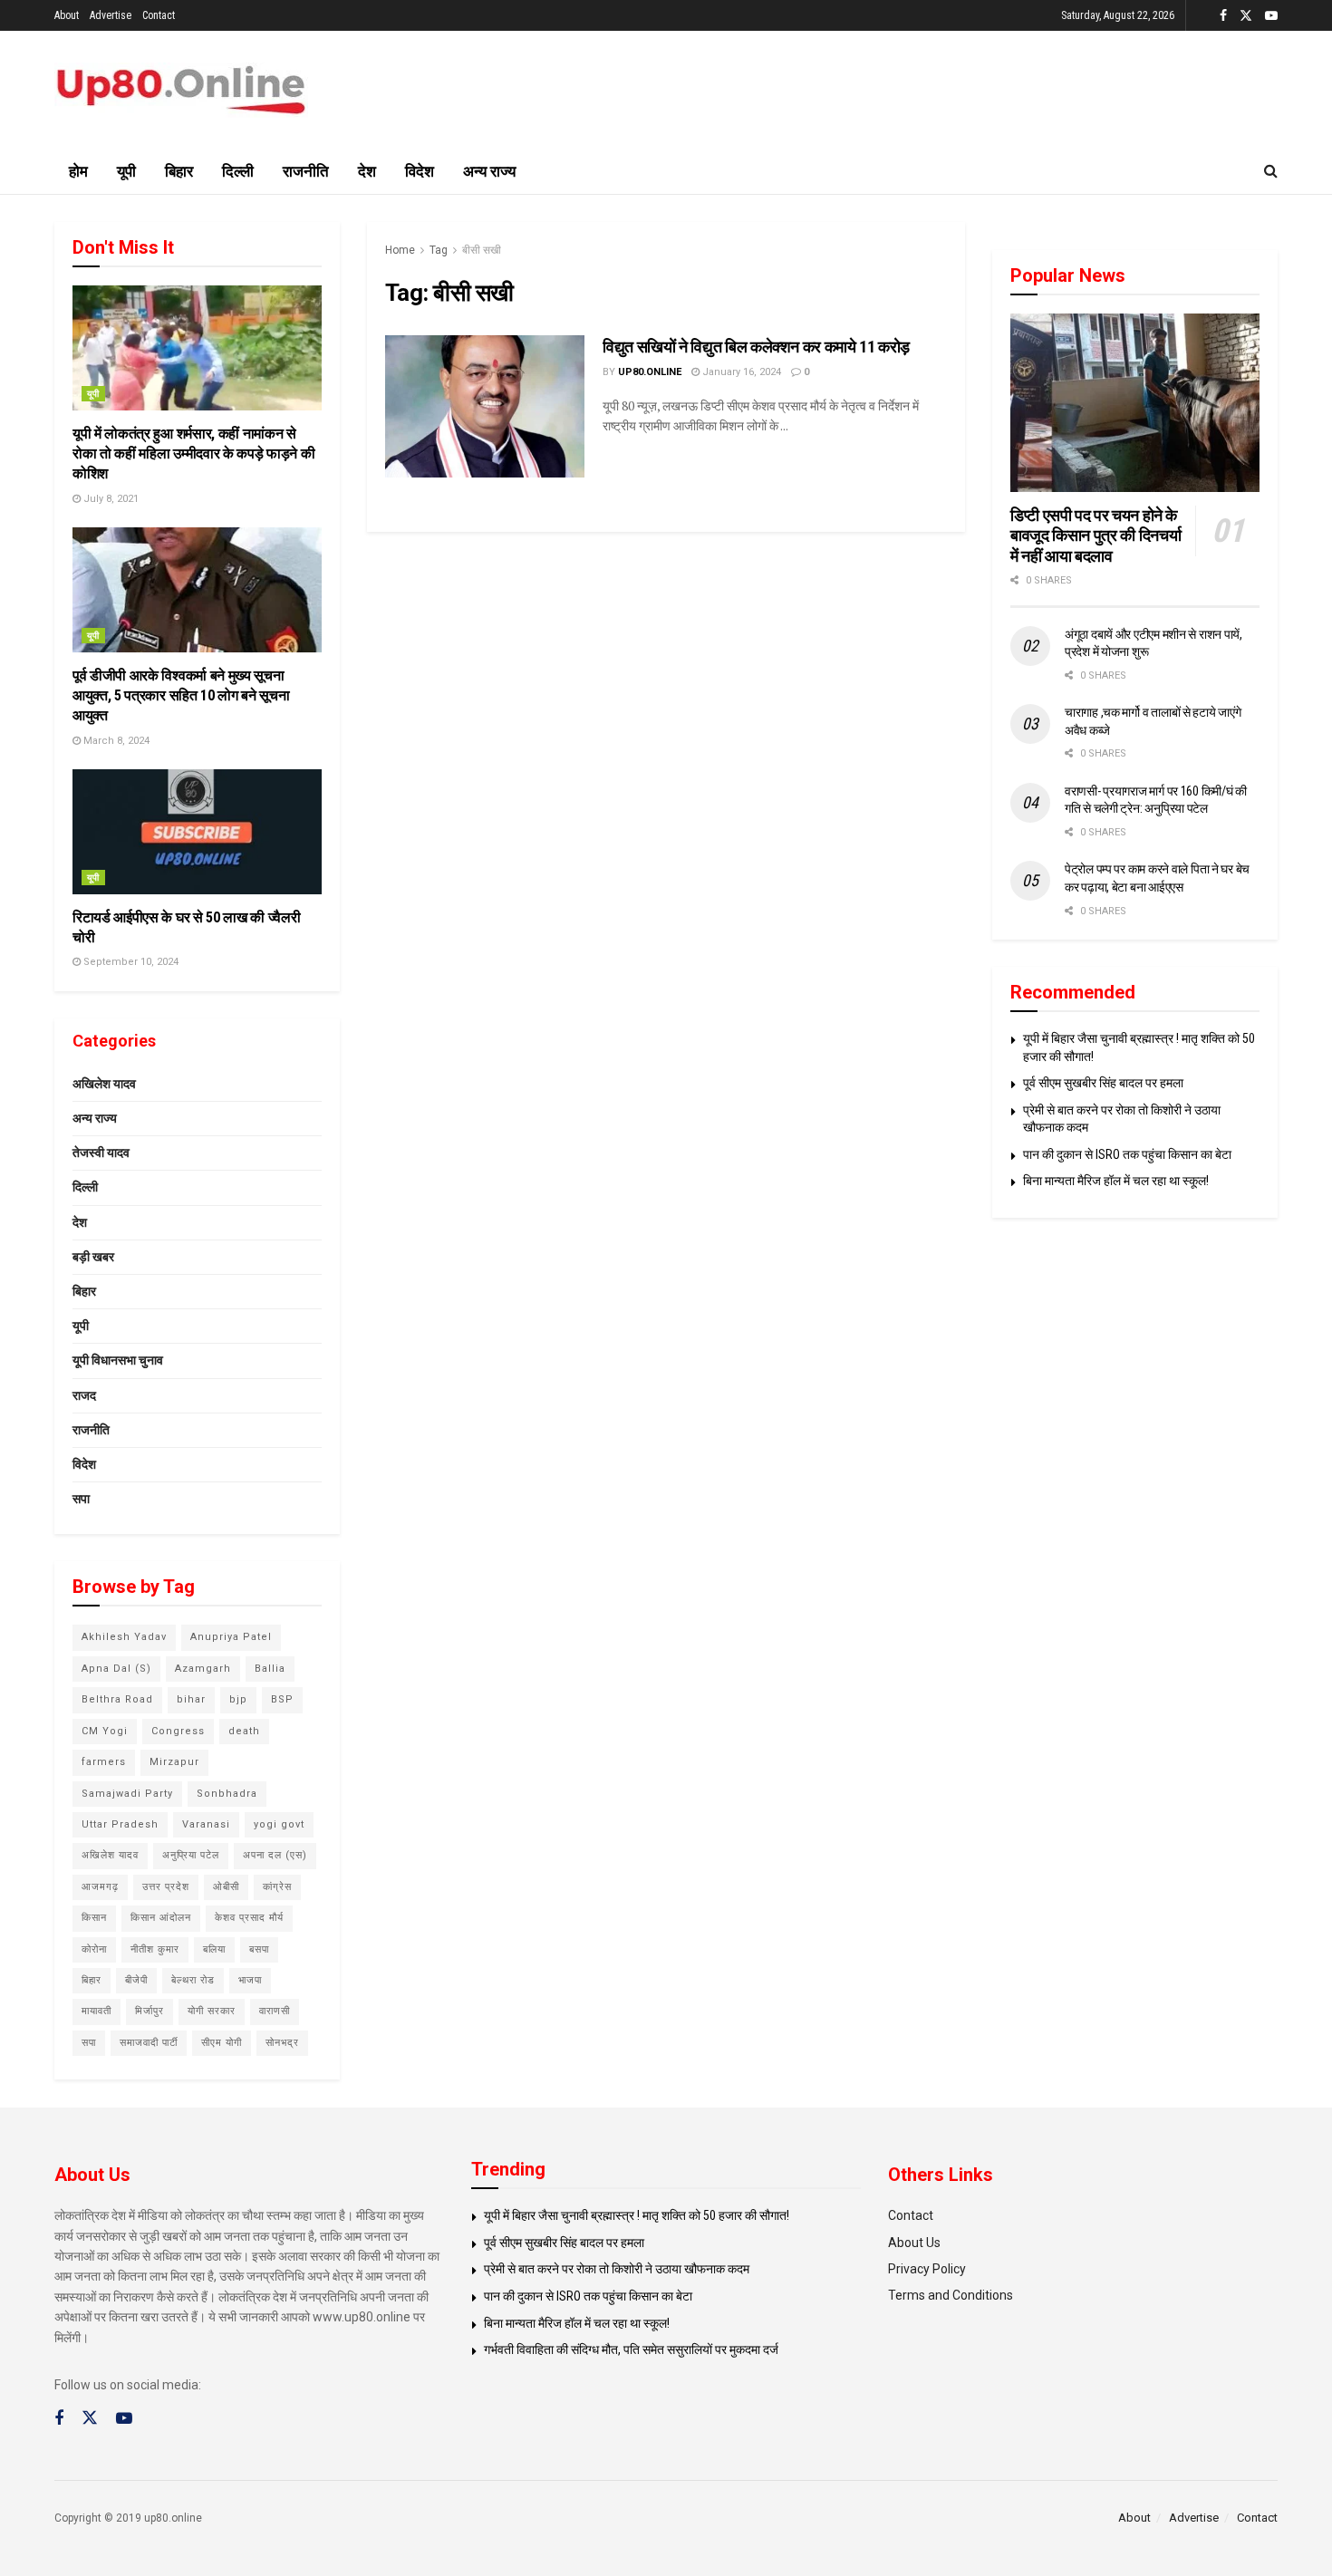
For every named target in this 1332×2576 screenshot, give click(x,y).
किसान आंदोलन (161, 1918)
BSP (282, 1699)
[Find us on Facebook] (1223, 16)
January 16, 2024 (740, 372)
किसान (94, 1918)
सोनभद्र (282, 2043)
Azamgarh (203, 1669)
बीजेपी (136, 1980)
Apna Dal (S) (116, 1669)
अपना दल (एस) (275, 1855)
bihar (191, 1699)
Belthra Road (117, 1699)
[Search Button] (1271, 171)
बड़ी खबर (93, 1257)
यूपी (126, 171)
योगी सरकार (212, 2011)
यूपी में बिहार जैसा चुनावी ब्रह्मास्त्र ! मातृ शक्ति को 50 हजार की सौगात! (637, 2215)
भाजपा (250, 1980)
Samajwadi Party (127, 1794)
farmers (104, 1762)
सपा (81, 1499)
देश (367, 171)
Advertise (111, 15)
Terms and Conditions (951, 2295)
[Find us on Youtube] (1271, 16)
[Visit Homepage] (181, 90)
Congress (178, 1731)
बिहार (179, 171)
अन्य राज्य (489, 171)
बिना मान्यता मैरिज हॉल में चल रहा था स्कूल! (1116, 1181)
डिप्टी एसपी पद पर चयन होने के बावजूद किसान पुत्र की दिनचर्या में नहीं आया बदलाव (1096, 535)
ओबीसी (226, 1887)
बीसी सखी (482, 250)
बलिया (214, 1949)
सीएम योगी (222, 2043)
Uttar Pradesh (120, 1824)
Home (400, 250)
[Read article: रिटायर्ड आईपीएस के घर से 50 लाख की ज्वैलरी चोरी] (197, 832)
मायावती (97, 2011)
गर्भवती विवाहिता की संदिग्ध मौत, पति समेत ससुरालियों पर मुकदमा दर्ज (631, 2349)
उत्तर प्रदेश (166, 1887)
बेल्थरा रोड (193, 1980)
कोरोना (94, 1949)
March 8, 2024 (115, 741)
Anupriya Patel (231, 1637)
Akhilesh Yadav (124, 1637)
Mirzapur (174, 1762)
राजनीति (306, 171)
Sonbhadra (227, 1794)
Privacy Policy (927, 2269)
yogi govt (279, 1824)
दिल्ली (238, 171)
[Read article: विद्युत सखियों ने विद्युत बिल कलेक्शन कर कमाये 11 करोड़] (485, 406)
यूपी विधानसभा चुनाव (118, 1360)
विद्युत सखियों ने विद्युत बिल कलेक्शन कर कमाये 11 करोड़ (756, 347)
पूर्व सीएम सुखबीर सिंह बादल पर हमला (1103, 1083)
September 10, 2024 (130, 962)
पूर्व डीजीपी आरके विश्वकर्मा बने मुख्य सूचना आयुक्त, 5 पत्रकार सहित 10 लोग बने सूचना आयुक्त (181, 696)
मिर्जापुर (150, 2011)
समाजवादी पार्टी (149, 2043)
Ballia (270, 1669)
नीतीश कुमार (155, 1949)
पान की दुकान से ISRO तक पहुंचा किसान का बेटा (1127, 1154)
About (67, 15)
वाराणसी (275, 2011)
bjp (238, 1699)
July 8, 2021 (110, 499)
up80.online (650, 372)
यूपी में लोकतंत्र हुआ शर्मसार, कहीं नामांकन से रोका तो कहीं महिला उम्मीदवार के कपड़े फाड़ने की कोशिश (193, 454)
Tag (439, 250)
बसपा (259, 1949)
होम (78, 171)
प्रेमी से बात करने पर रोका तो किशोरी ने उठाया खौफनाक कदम (617, 2269)
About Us (914, 2243)
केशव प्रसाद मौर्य (249, 1918)
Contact (159, 15)
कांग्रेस (277, 1887)
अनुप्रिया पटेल (191, 1855)
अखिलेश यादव (104, 1084)
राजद (84, 1395)
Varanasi (206, 1824)
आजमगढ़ (100, 1887)
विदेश (420, 171)
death (244, 1731)
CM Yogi (105, 1731)
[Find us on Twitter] (1246, 16)
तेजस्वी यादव (101, 1153)
